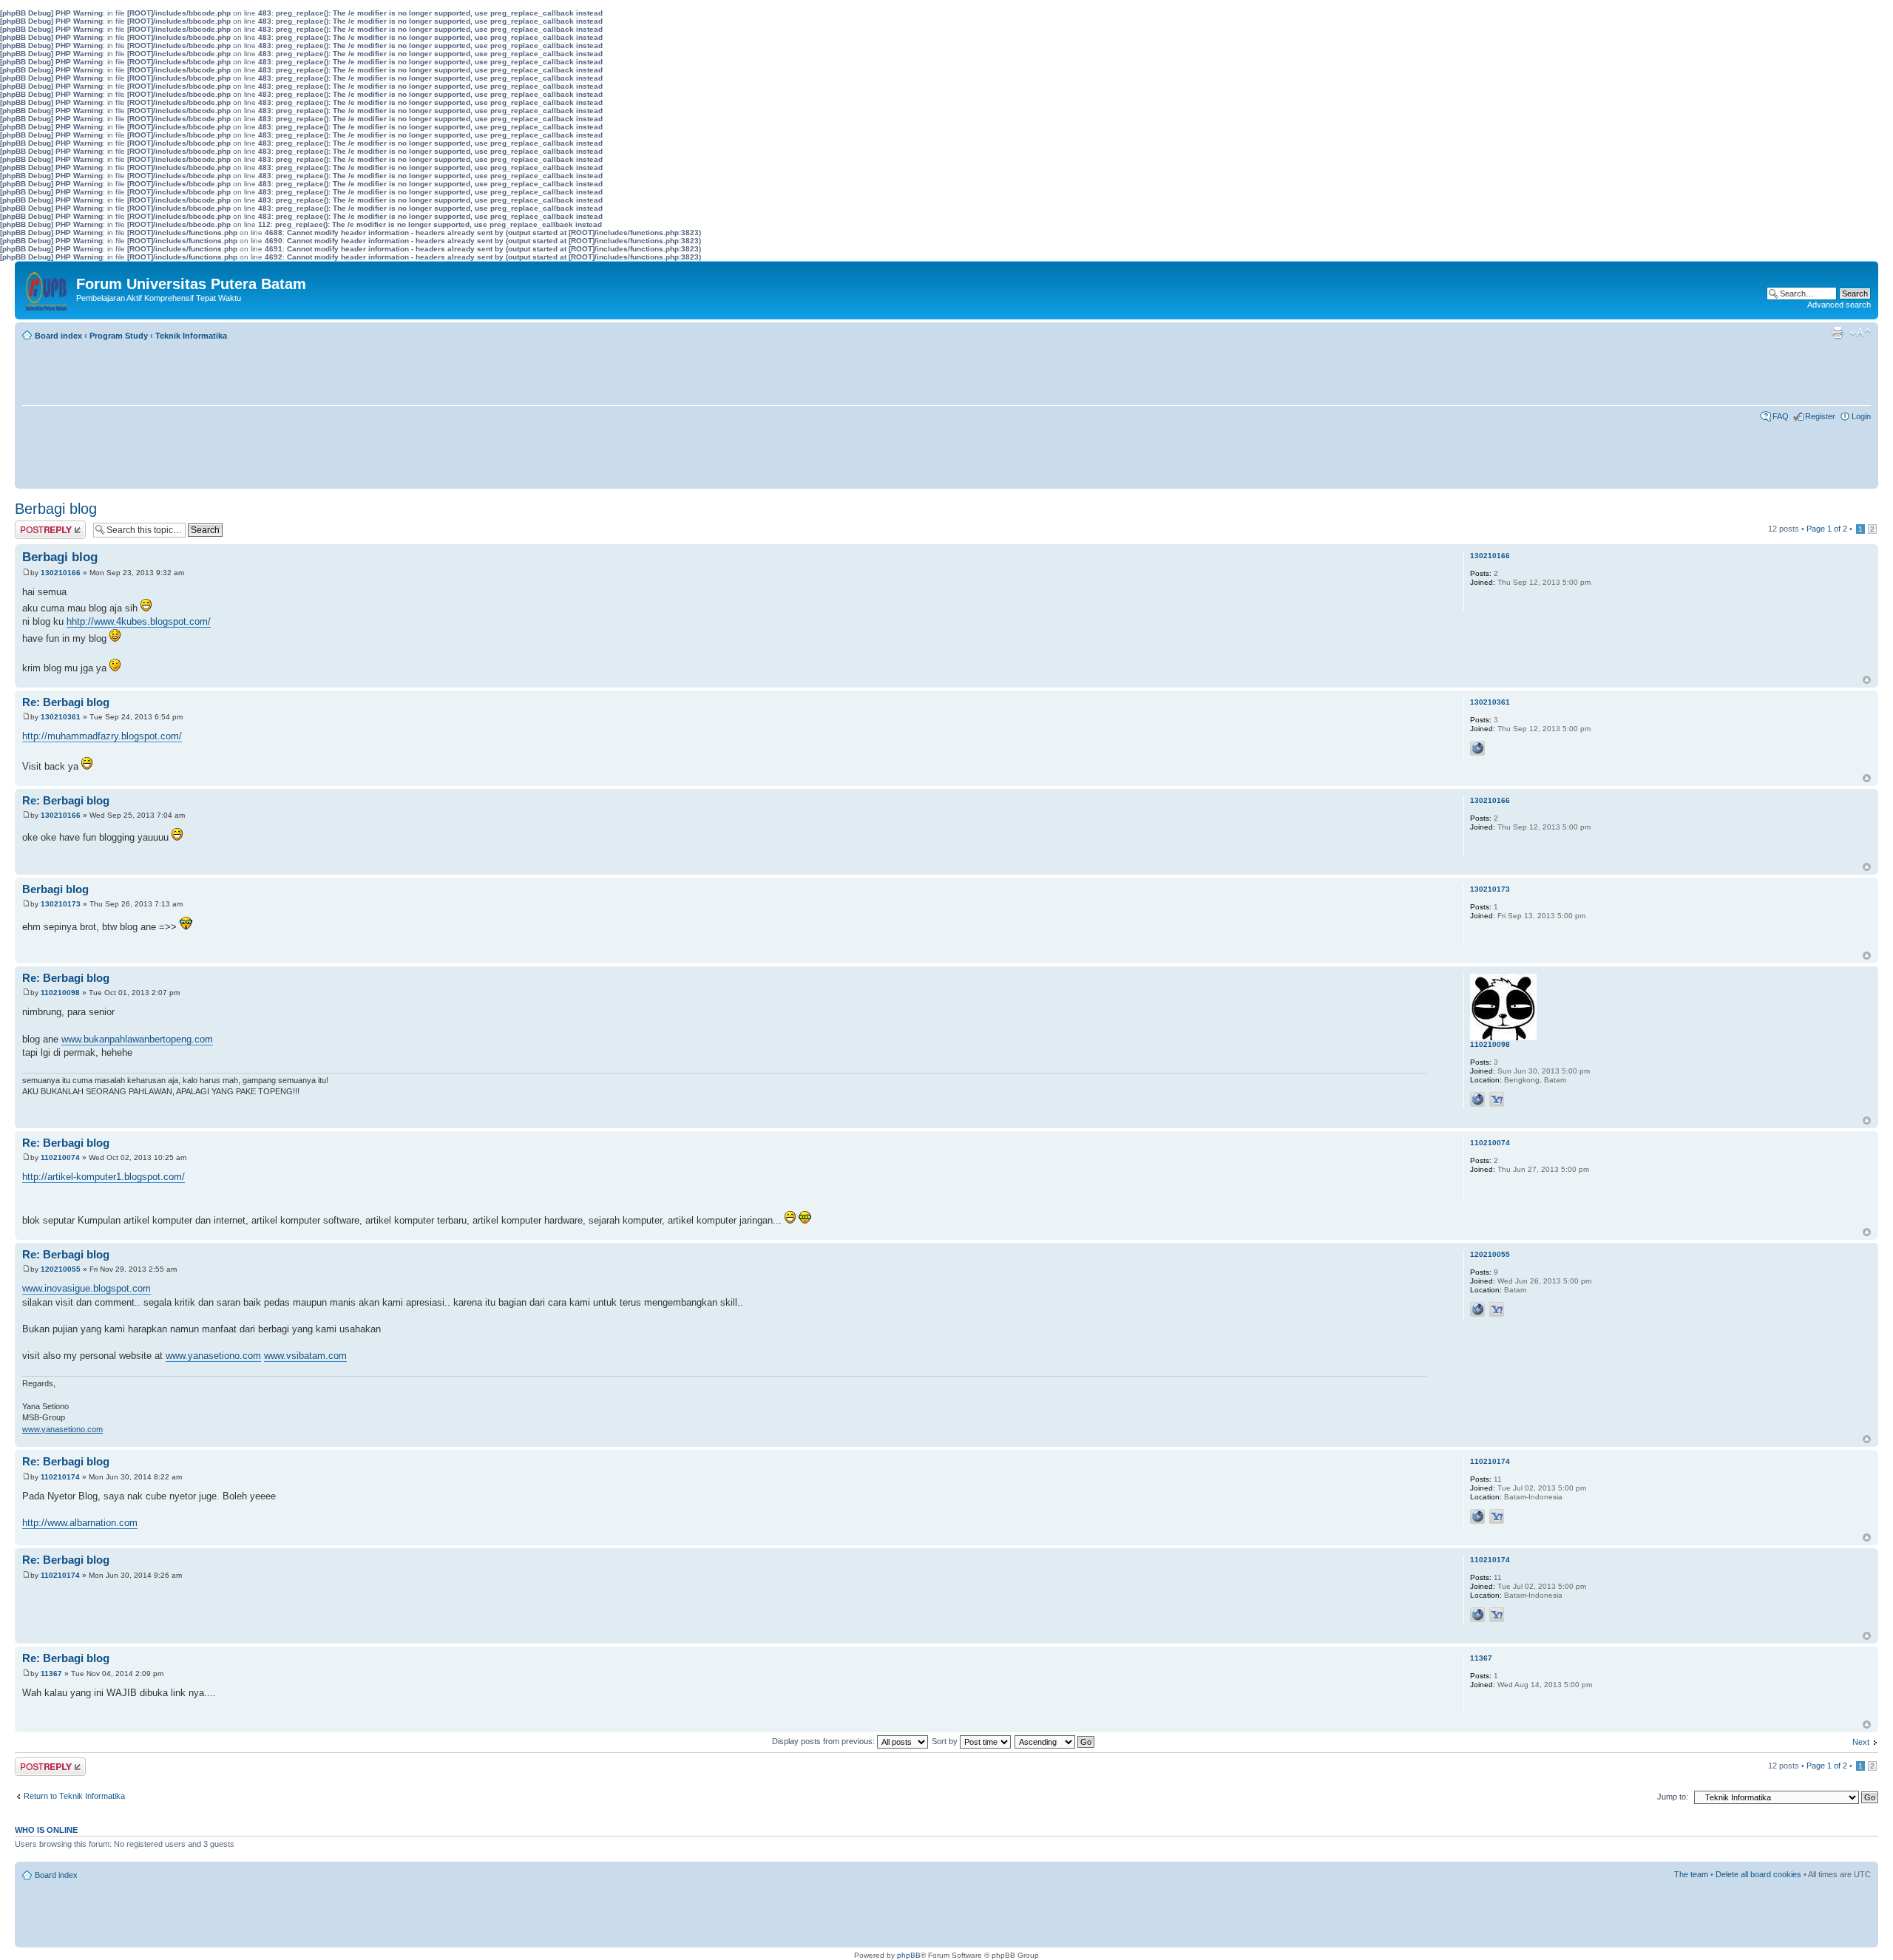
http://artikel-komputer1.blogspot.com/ (104, 1177)
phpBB (909, 1955)
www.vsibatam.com (305, 1356)
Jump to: (1673, 1797)
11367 (51, 1674)
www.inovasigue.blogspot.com (87, 1288)
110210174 (60, 1477)
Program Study (119, 336)
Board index (58, 336)
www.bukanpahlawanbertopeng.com (137, 1039)
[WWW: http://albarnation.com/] (1477, 1516)
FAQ (1781, 416)
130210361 (61, 717)
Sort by (946, 1741)
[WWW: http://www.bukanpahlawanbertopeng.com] (1477, 1099)
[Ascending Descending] (1055, 1741)
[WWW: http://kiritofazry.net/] (1477, 748)
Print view (1838, 333)
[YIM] (1497, 1099)
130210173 (61, 904)
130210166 (61, 573)
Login (1861, 416)
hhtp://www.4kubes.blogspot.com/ (139, 621)
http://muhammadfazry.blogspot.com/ (102, 736)
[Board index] (47, 288)
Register (1820, 416)
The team (1691, 1874)
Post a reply (36, 525)
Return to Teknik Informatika (74, 1796)
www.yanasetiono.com (213, 1356)
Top (1867, 680)
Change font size (1860, 333)
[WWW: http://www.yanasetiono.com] (1477, 1309)
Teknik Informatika (191, 336)
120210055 (61, 1269)
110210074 (60, 1157)
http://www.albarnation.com (80, 1523)
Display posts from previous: (824, 1741)
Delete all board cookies (1758, 1874)
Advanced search (1839, 305)
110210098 (60, 993)
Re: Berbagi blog (66, 702)
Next (1861, 1742)
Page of (1827, 529)
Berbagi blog (56, 509)
